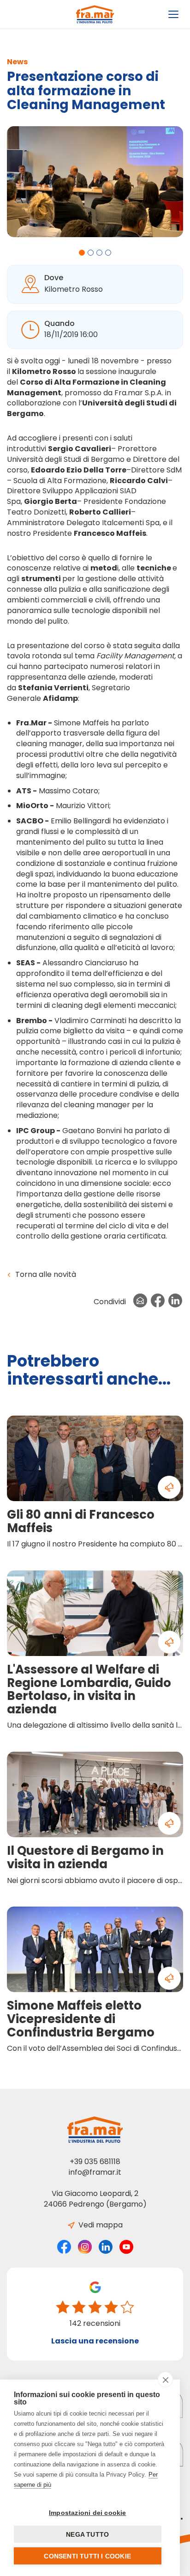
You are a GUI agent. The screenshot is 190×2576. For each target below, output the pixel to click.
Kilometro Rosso (44, 371)
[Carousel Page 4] (108, 253)
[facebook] (64, 2247)
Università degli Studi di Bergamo (92, 408)
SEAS (26, 963)
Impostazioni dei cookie (88, 2513)
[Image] (98, 182)
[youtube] (126, 2247)
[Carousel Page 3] (99, 253)
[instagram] (85, 2247)
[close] (165, 2380)
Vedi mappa (100, 2225)
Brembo (32, 1021)
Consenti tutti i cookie (87, 2556)
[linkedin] (106, 2247)
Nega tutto (87, 2534)
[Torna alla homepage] (95, 14)
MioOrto (32, 806)
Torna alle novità (45, 1275)
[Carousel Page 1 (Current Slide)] (82, 253)
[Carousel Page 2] (91, 253)
